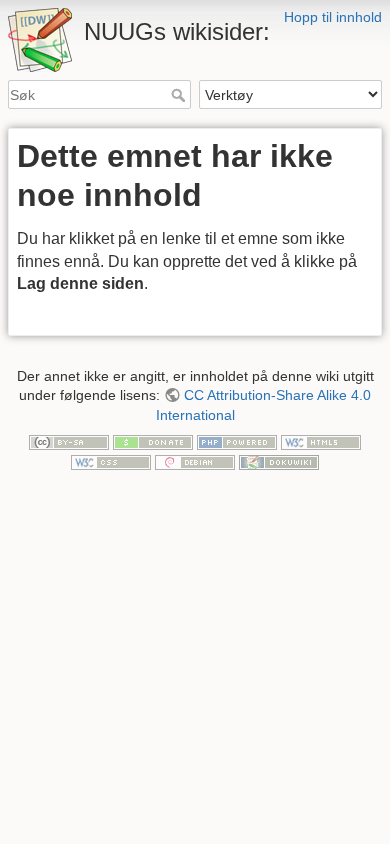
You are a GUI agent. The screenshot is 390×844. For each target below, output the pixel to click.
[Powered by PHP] (237, 441)
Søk (180, 95)
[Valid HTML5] (321, 441)
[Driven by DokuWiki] (279, 461)
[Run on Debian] (195, 461)
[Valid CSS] (111, 461)
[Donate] (153, 441)
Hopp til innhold (333, 17)
